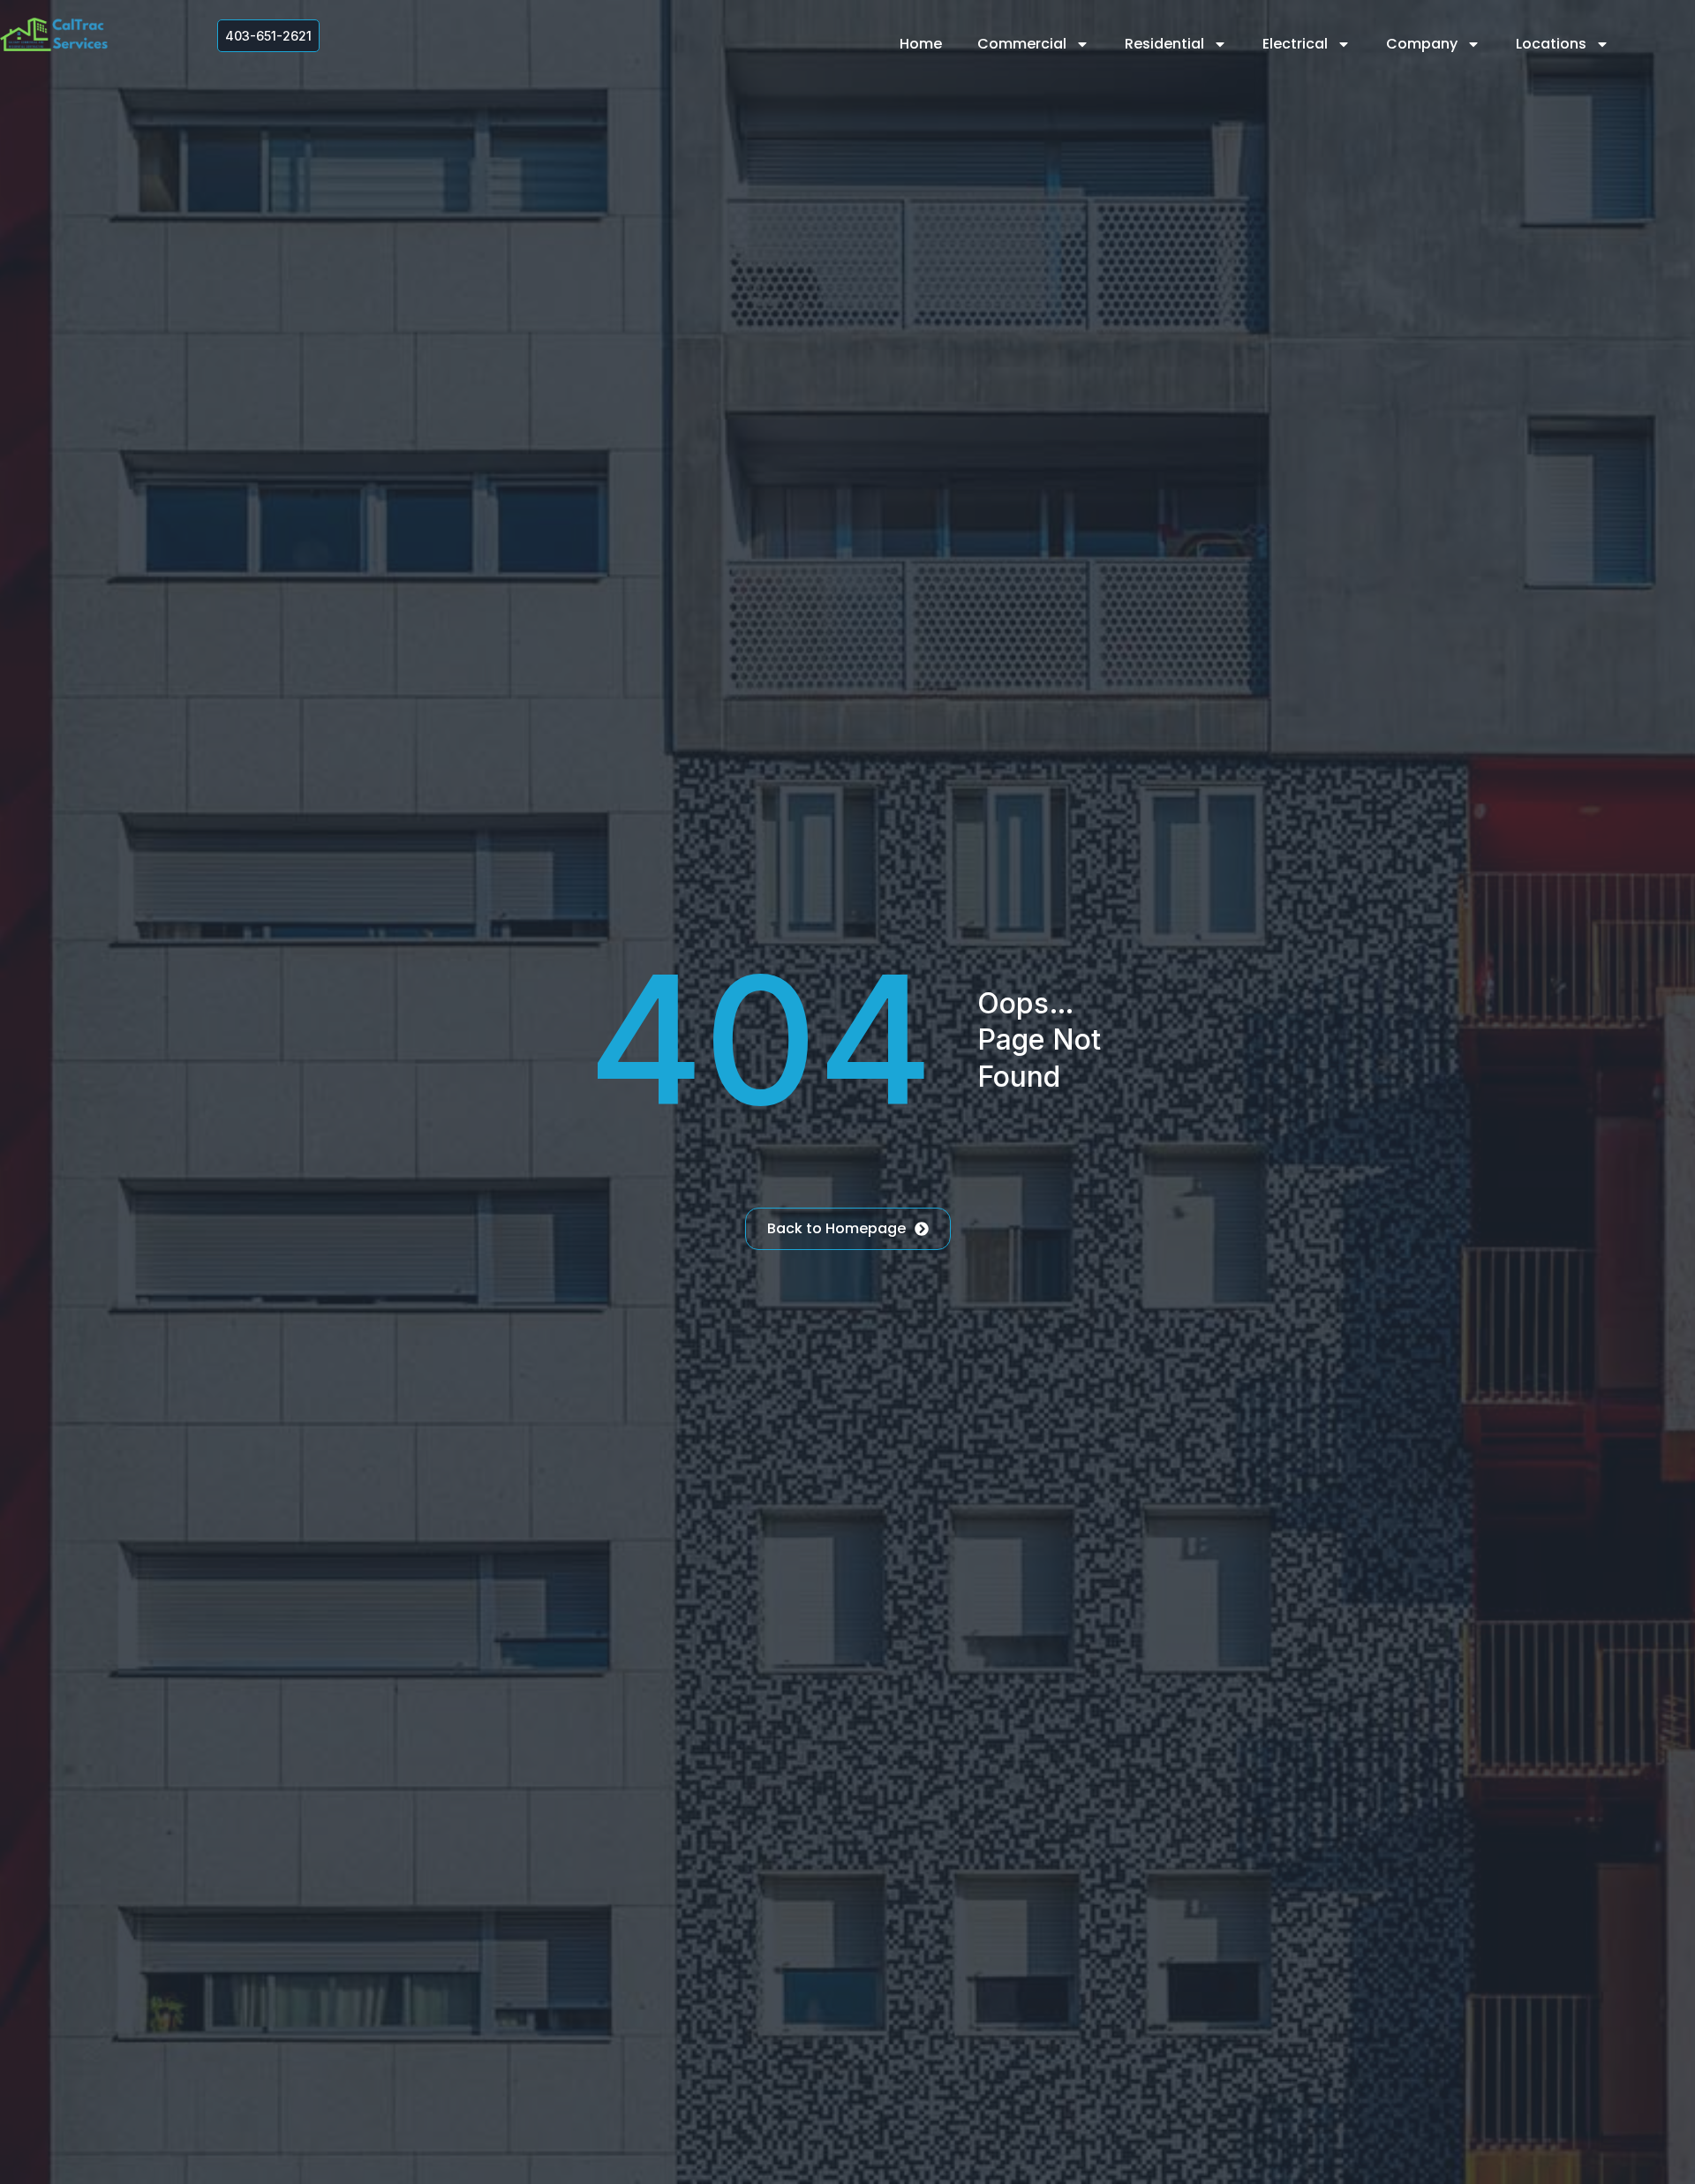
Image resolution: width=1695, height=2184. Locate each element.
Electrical (1295, 44)
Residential (1164, 44)
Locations (1551, 44)
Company (1422, 44)
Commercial (1022, 44)
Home (921, 44)
